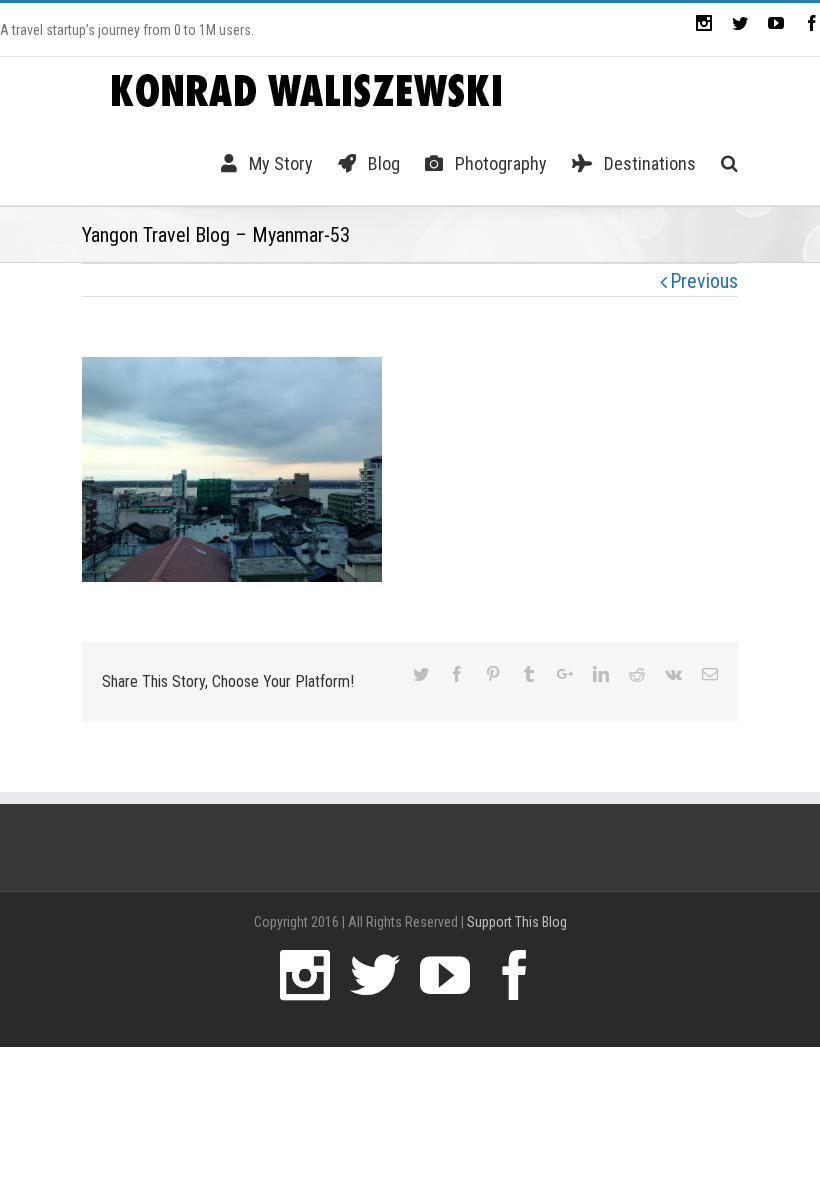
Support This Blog (517, 922)
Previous (704, 281)
